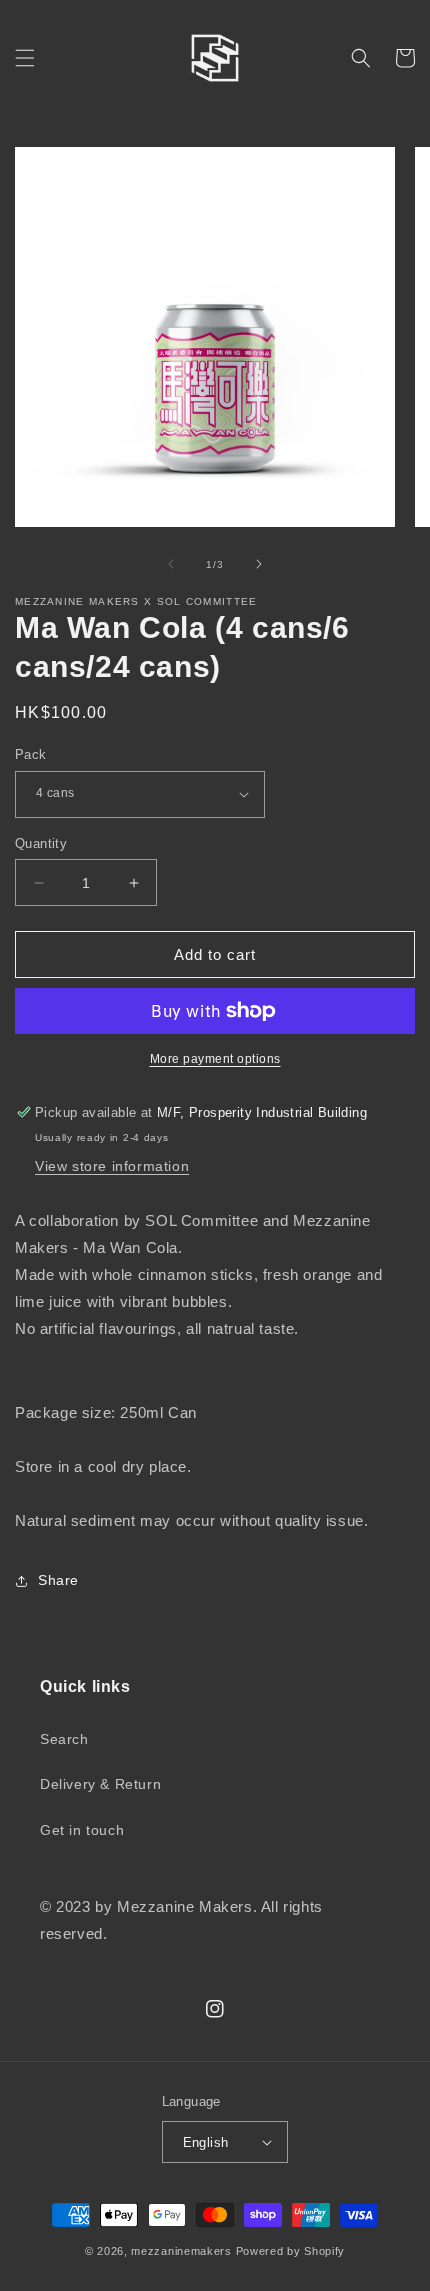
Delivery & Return (100, 1784)
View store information (112, 1166)
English (206, 2142)
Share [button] (58, 1580)
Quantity (41, 843)
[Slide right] (259, 564)
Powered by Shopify (291, 2251)
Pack (31, 754)
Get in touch (82, 1830)
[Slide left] (171, 564)
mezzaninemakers (181, 2251)
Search (64, 1739)
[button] (25, 58)
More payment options (215, 1059)
